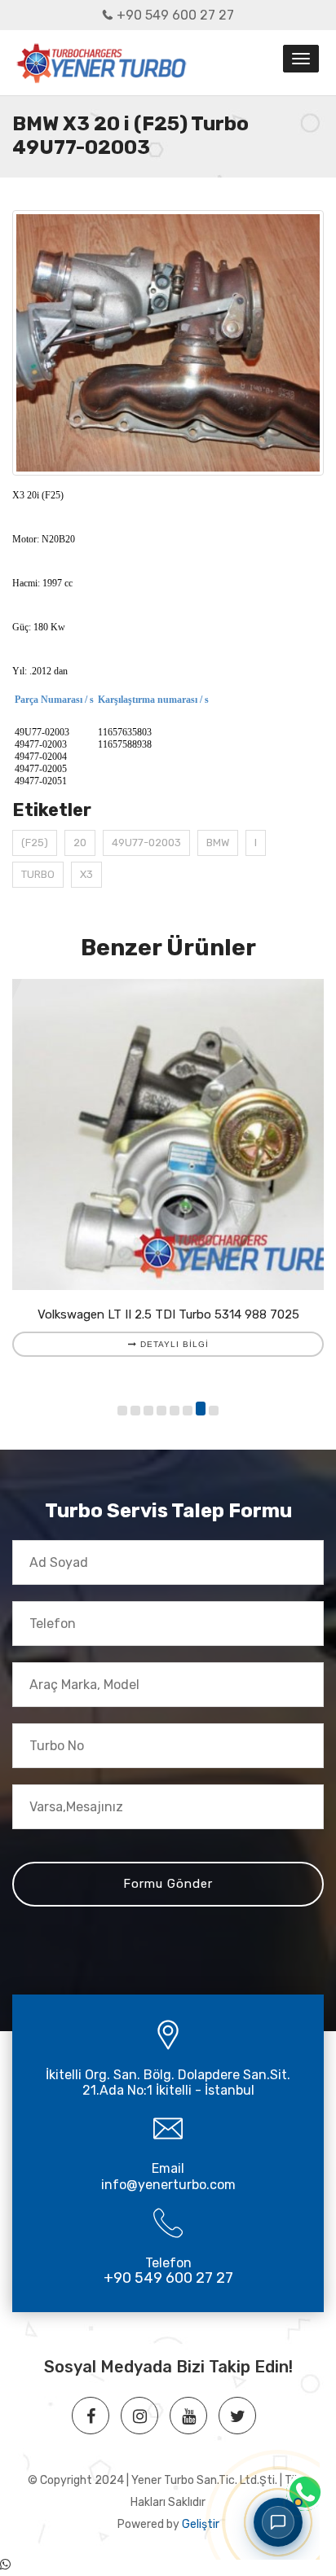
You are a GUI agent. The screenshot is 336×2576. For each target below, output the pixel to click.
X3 (86, 874)
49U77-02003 (146, 843)
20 (80, 843)
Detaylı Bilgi (173, 1344)
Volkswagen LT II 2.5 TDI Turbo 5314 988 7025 (168, 1314)
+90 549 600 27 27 (175, 15)
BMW (218, 843)
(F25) (35, 843)
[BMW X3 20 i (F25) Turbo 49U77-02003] (168, 343)
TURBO (38, 874)
